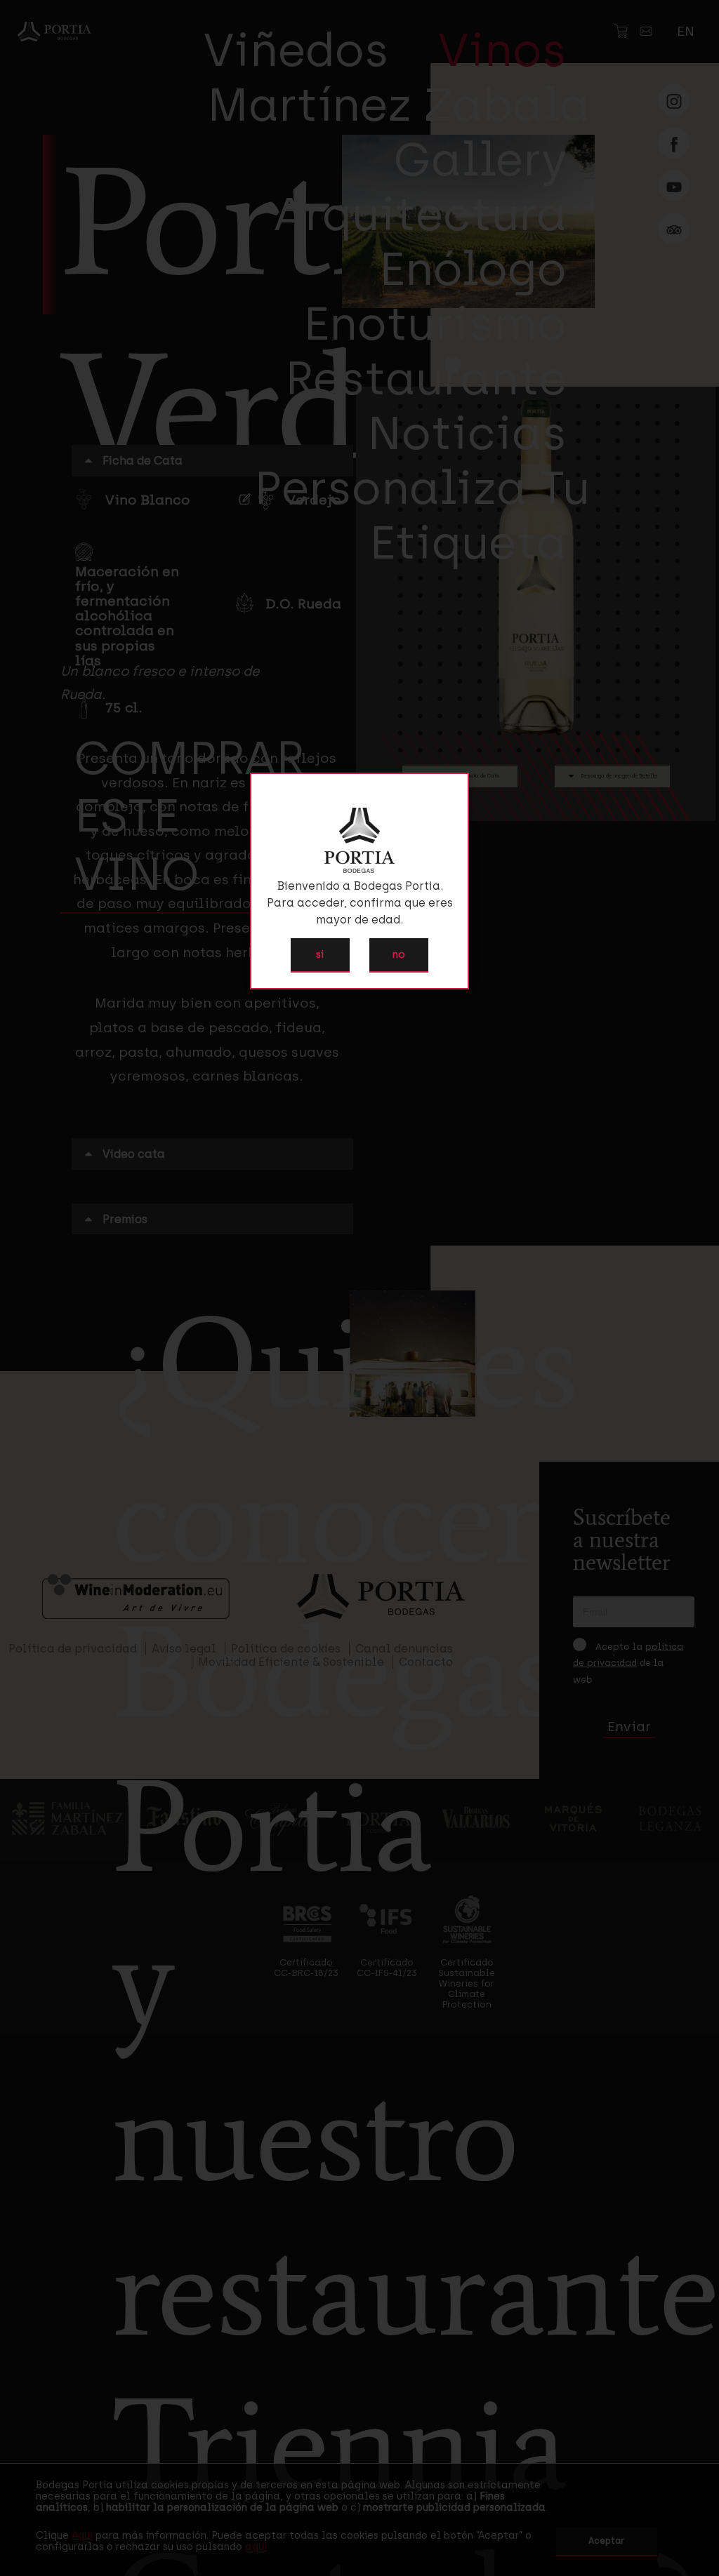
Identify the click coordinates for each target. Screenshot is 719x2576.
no (399, 954)
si (320, 954)
